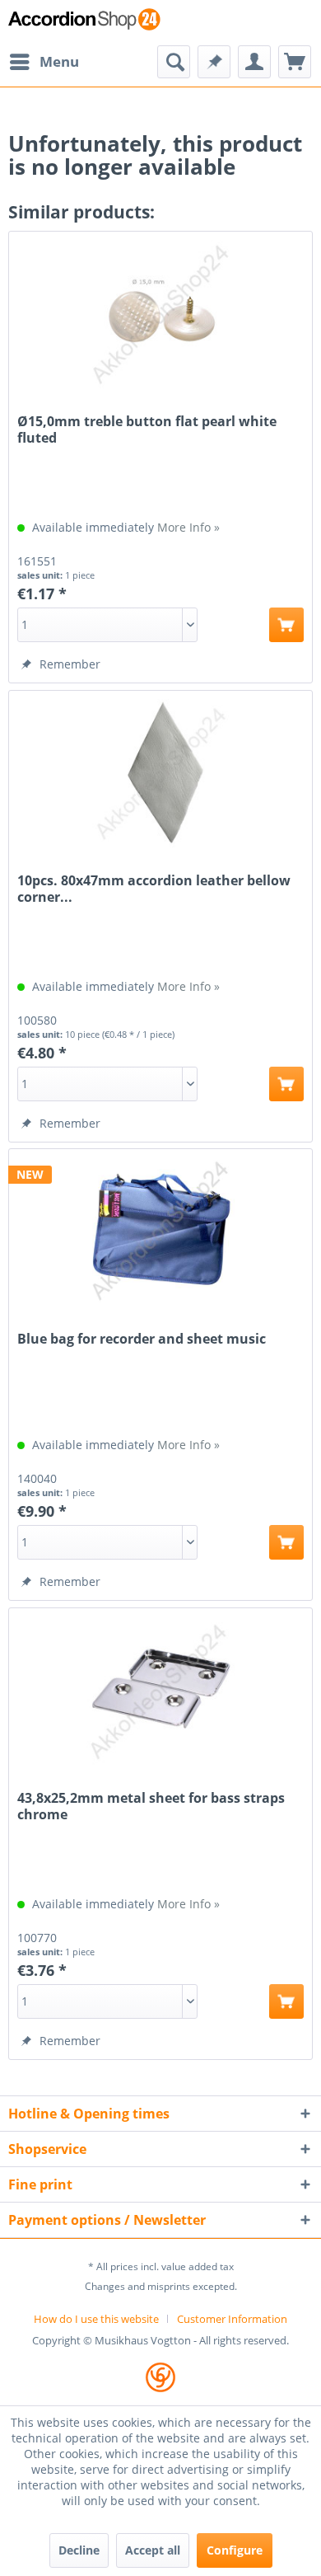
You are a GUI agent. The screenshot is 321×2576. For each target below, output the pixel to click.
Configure (235, 2550)
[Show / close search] (174, 62)
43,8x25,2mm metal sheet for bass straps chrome (151, 1806)
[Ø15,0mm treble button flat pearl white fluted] (160, 314)
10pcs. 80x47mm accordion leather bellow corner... (154, 889)
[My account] (254, 62)
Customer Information (232, 2319)
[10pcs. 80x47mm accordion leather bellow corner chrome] (160, 773)
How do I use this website (96, 2319)
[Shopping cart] (295, 62)
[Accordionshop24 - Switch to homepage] (84, 23)
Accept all (153, 2550)
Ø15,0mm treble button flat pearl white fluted (147, 429)
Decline (79, 2550)
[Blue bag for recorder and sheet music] (160, 1232)
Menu (59, 61)
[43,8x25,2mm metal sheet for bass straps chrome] (160, 1691)
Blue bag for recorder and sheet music (142, 1339)
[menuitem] (44, 62)
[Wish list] (214, 62)
